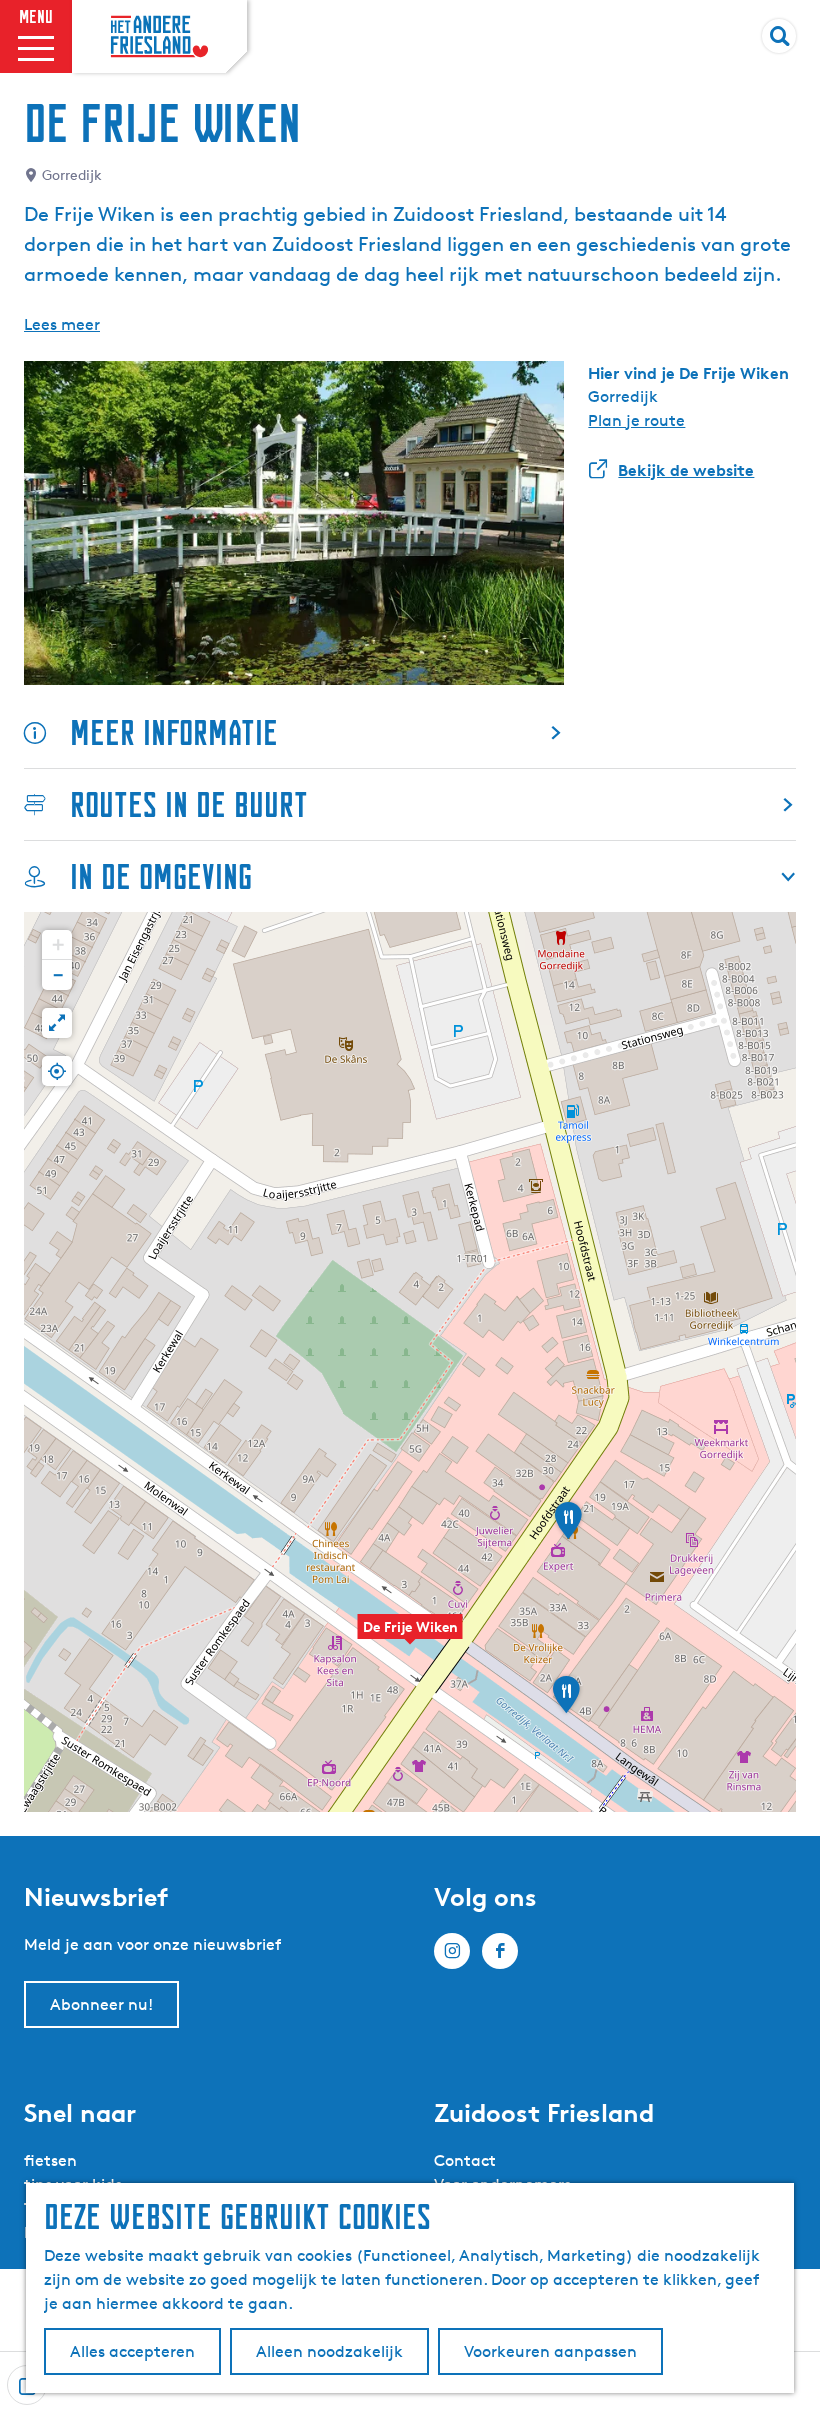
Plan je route (636, 420)
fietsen (50, 2160)
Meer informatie (174, 732)
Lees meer (62, 324)
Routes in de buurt (189, 804)
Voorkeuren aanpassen (550, 2351)
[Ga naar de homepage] (159, 37)
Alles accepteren (132, 2351)
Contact (465, 2160)
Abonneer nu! (101, 2004)
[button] (410, 1637)
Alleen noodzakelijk (329, 2351)
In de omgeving (161, 876)
